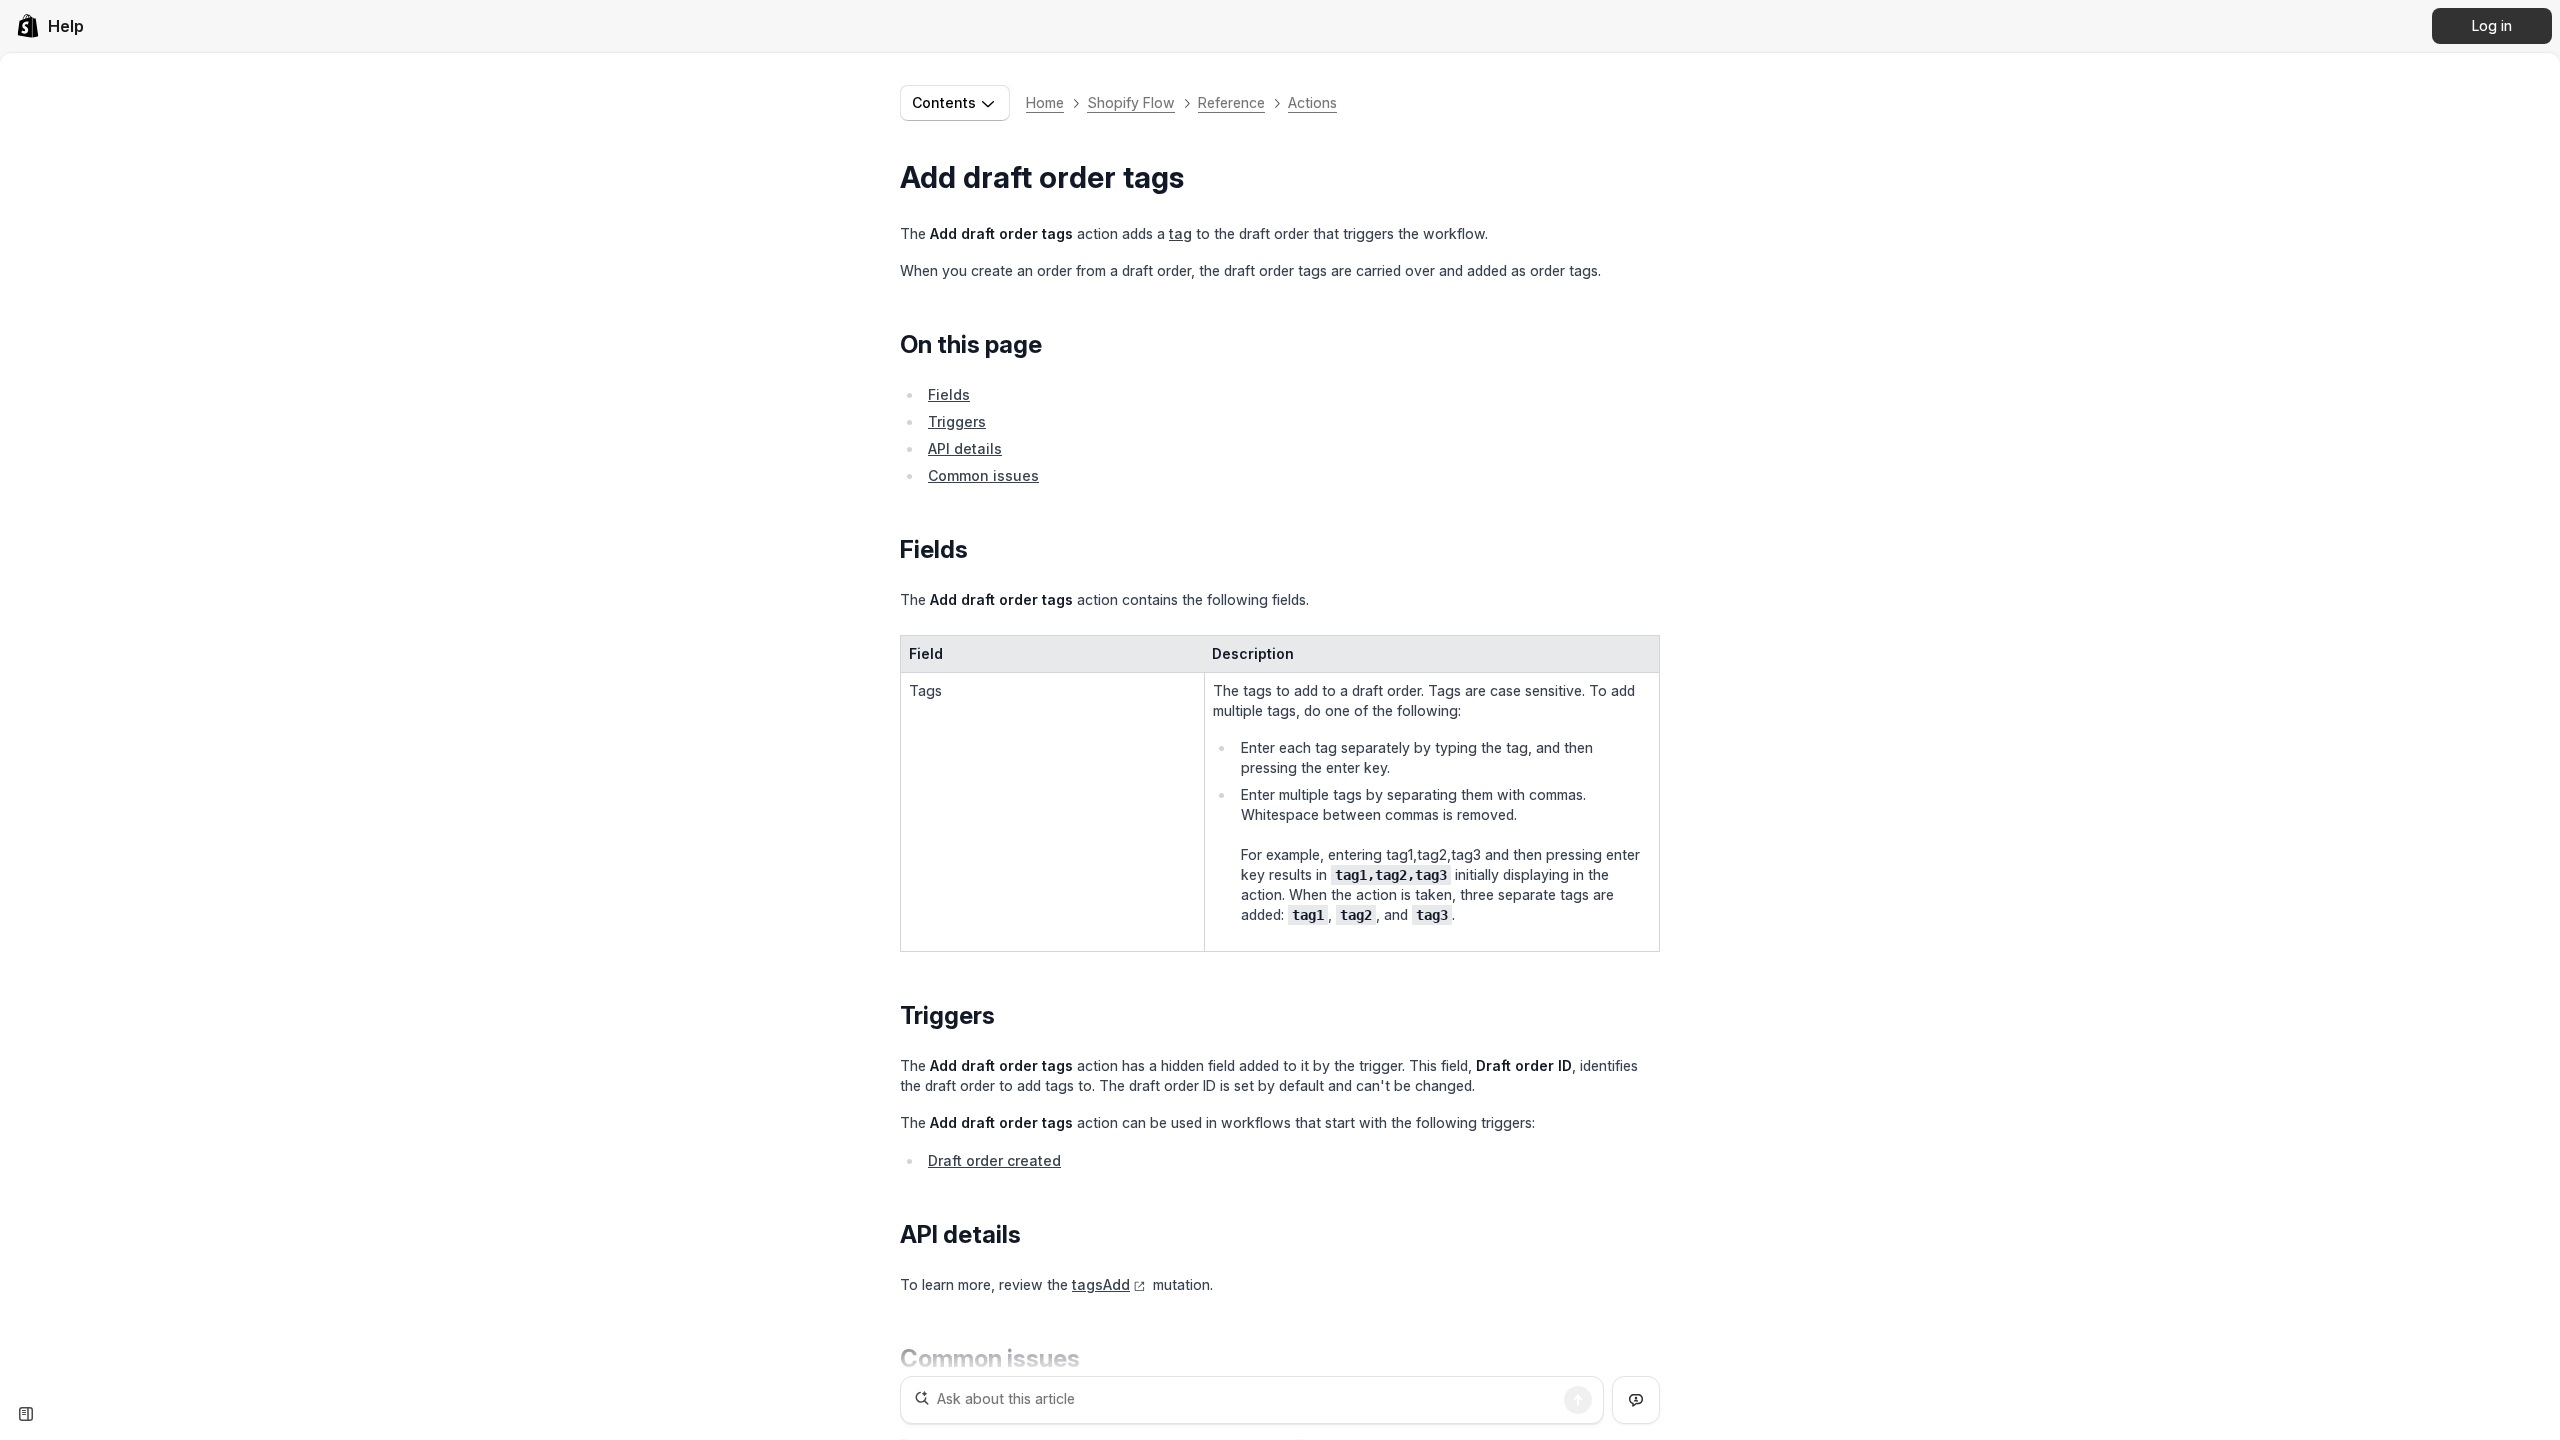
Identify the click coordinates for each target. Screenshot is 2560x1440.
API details (965, 448)
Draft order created (994, 1160)
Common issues (983, 475)
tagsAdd (1101, 1284)
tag (1180, 233)
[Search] (1578, 1400)
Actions (1312, 102)
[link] (50, 26)
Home (1045, 102)
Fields (949, 394)
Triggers (957, 421)
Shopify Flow (1131, 102)
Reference (1231, 102)
